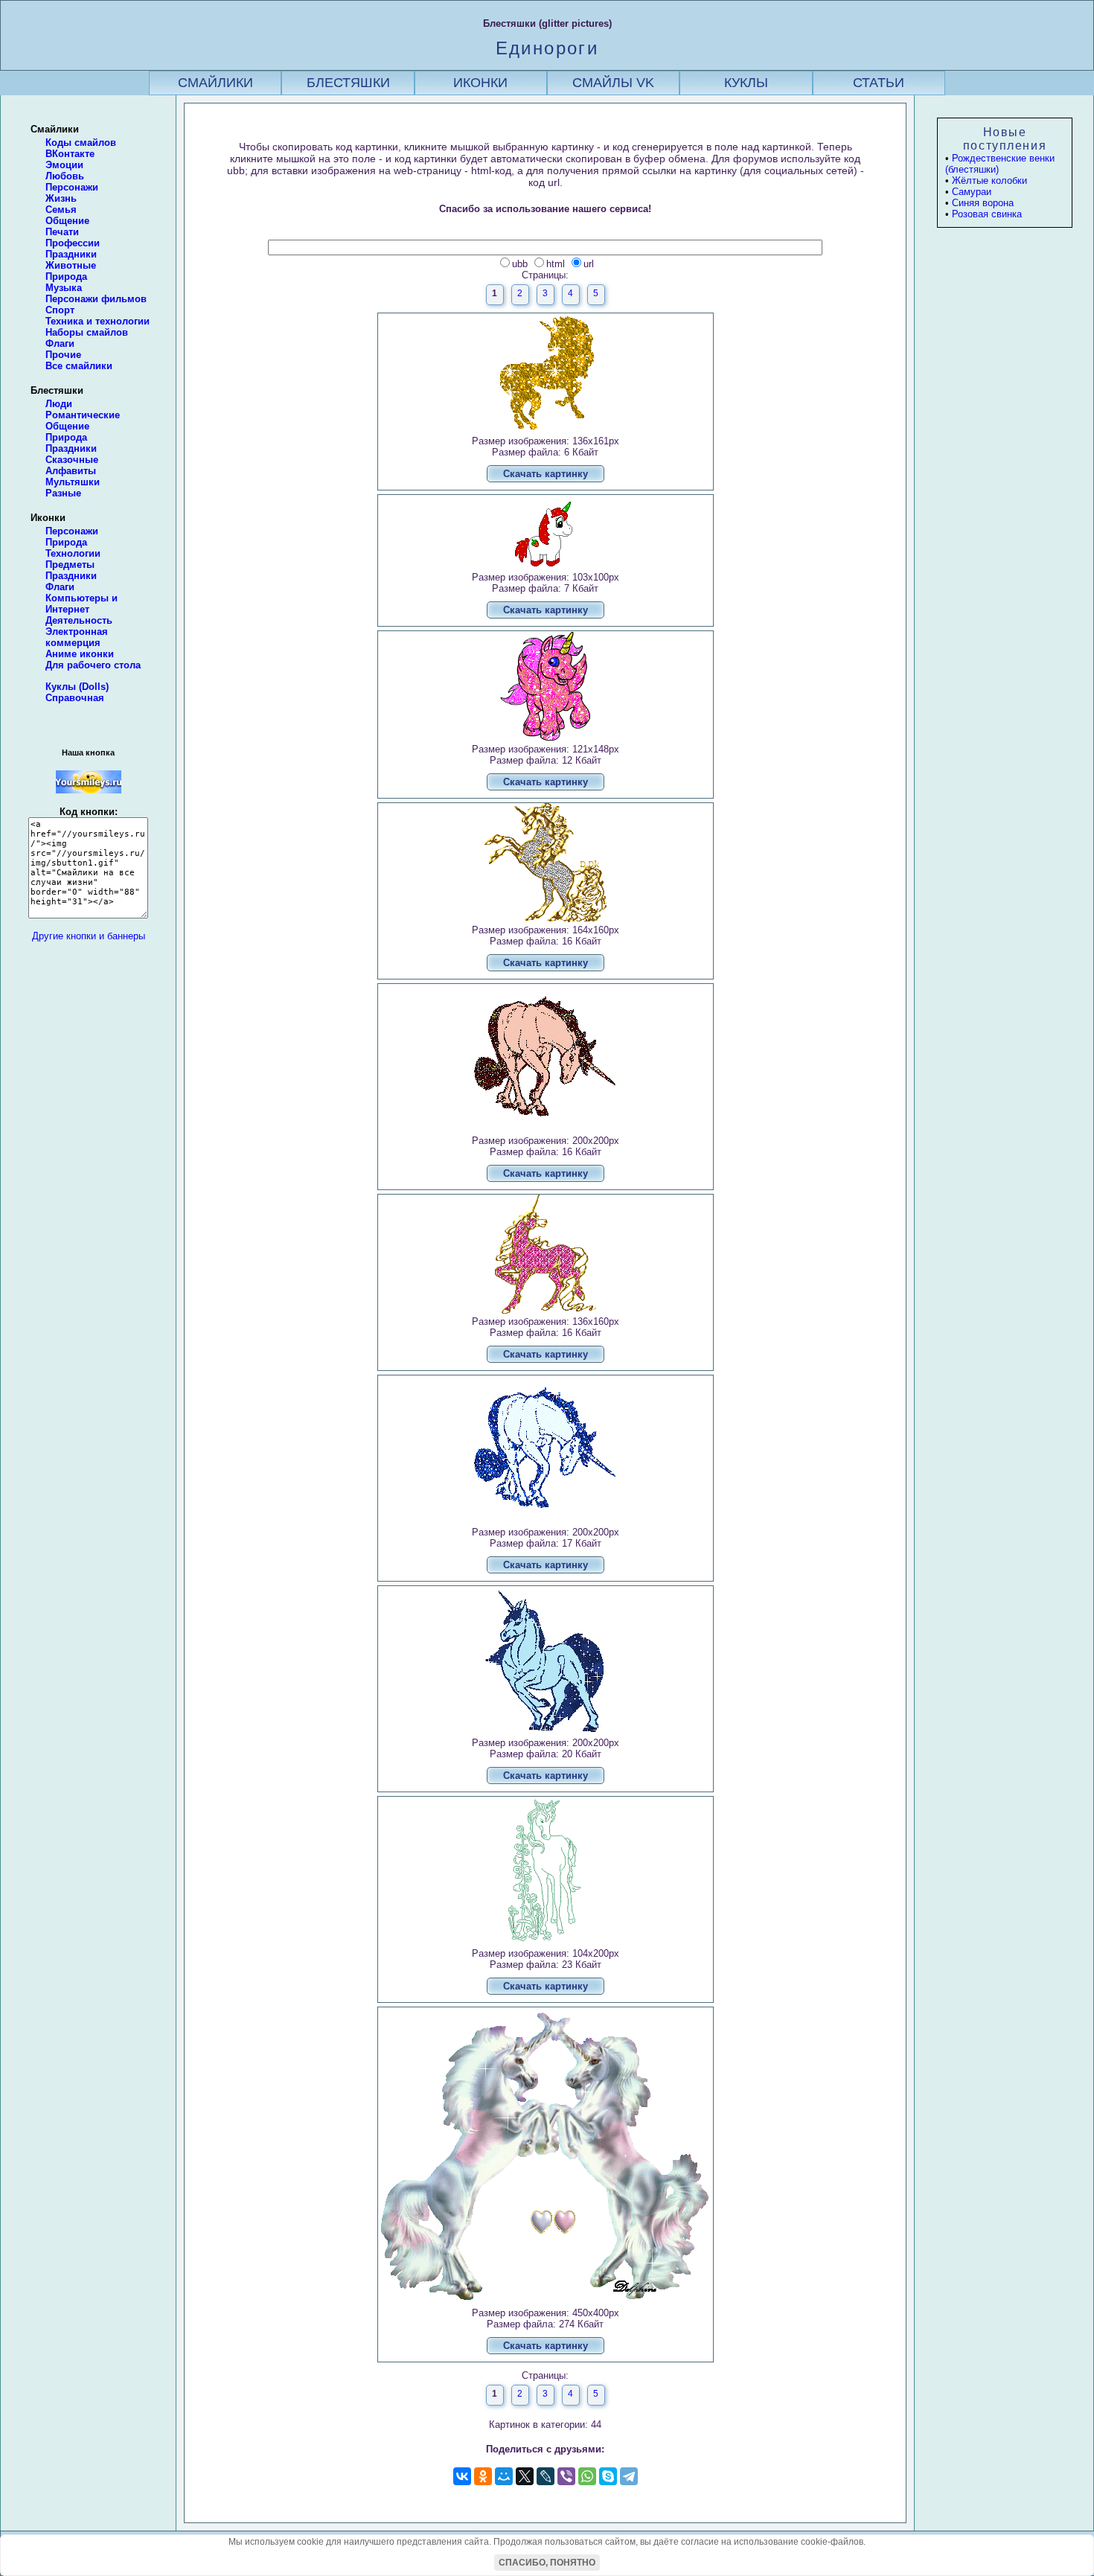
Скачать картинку (546, 474)
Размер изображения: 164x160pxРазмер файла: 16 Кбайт (546, 946)
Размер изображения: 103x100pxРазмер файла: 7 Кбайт (546, 594)
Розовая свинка (987, 214)
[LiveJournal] (546, 2476)
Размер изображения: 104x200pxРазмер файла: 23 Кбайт (546, 1970)
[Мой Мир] (504, 2476)
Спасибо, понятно (547, 2563)
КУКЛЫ (746, 83)
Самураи (972, 192)
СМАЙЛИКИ (215, 83)
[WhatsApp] (587, 2476)
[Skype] (608, 2476)
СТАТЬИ (879, 83)
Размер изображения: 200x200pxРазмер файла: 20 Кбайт (546, 1759)
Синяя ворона (983, 203)
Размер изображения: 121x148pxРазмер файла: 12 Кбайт (546, 766)
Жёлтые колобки (989, 180)
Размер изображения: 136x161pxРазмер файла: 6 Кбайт (546, 457)
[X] (525, 2476)
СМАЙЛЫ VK (613, 83)
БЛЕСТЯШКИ (348, 83)
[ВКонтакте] (462, 2476)
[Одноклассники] (483, 2476)
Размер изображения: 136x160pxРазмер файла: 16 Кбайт (546, 1338)
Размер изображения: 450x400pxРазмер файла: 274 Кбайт (546, 2329)
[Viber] (566, 2476)
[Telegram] (629, 2476)
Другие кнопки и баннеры (89, 936)
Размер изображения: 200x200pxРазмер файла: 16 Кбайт (546, 1157)
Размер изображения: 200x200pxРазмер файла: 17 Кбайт (546, 1549)
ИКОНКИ (480, 83)
